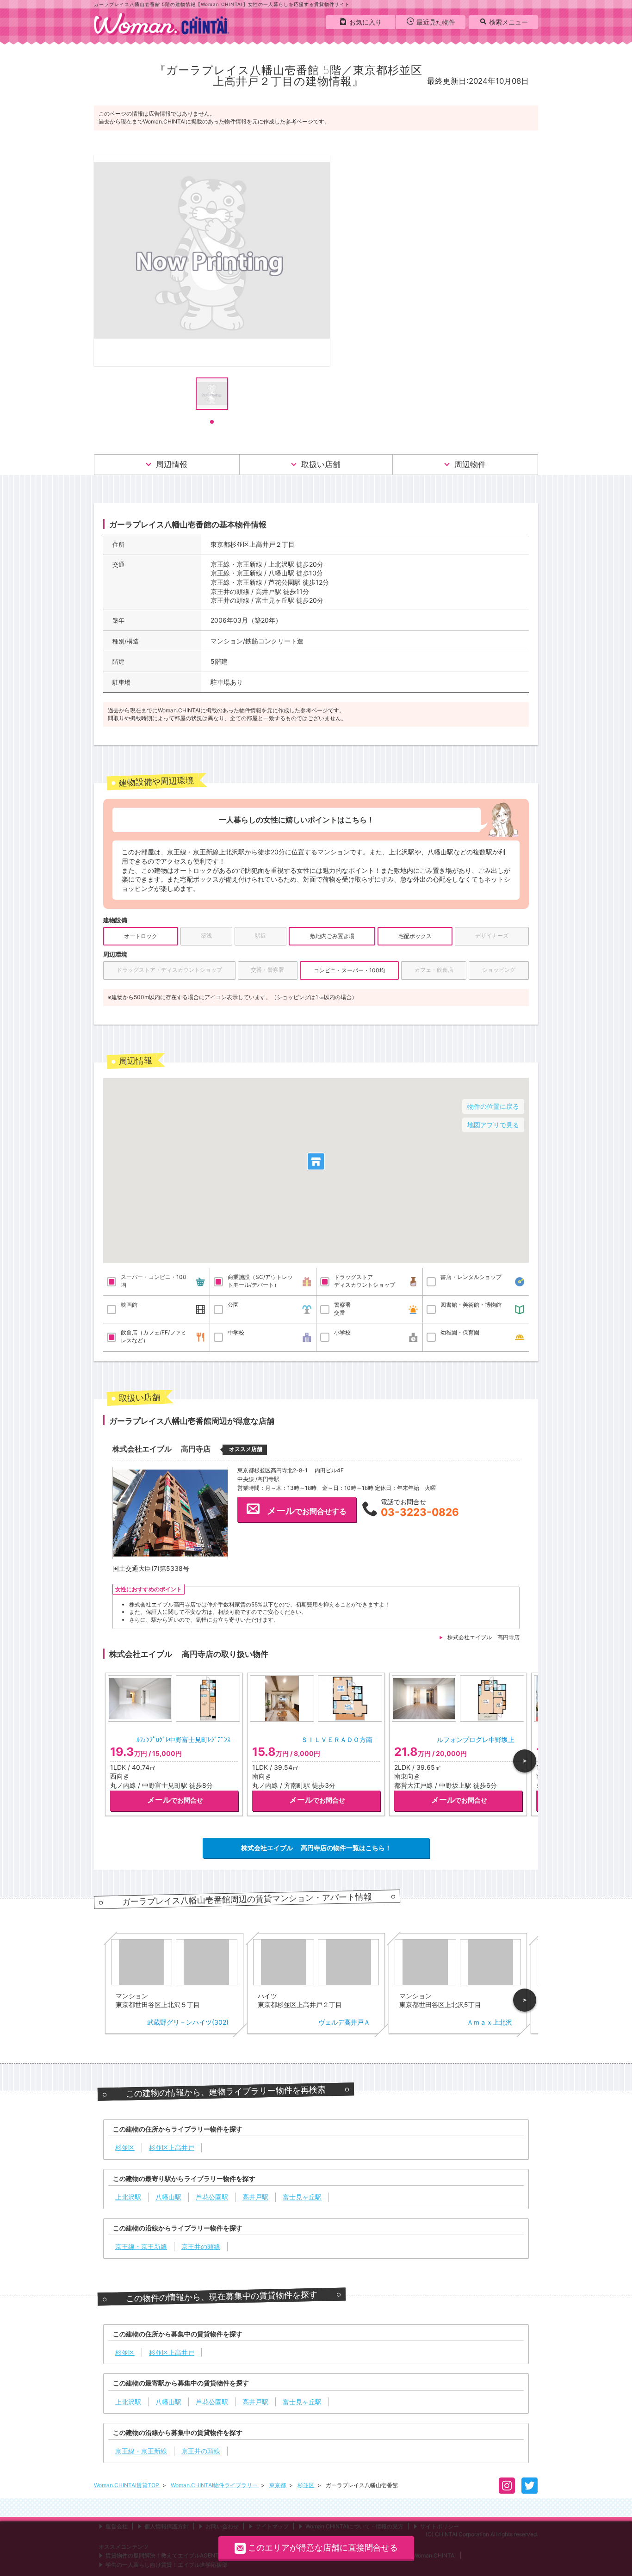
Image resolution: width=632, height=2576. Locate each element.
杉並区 (307, 2485)
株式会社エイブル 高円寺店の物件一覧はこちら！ (316, 1848)
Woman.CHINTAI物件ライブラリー (215, 2485)
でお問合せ (175, 1800)
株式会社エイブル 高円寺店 (483, 1637)
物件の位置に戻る (493, 1106)
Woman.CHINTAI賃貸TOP (127, 2485)
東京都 (278, 2485)
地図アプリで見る (493, 1125)
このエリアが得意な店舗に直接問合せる (323, 2548)
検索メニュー (508, 22)
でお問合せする (307, 1511)
